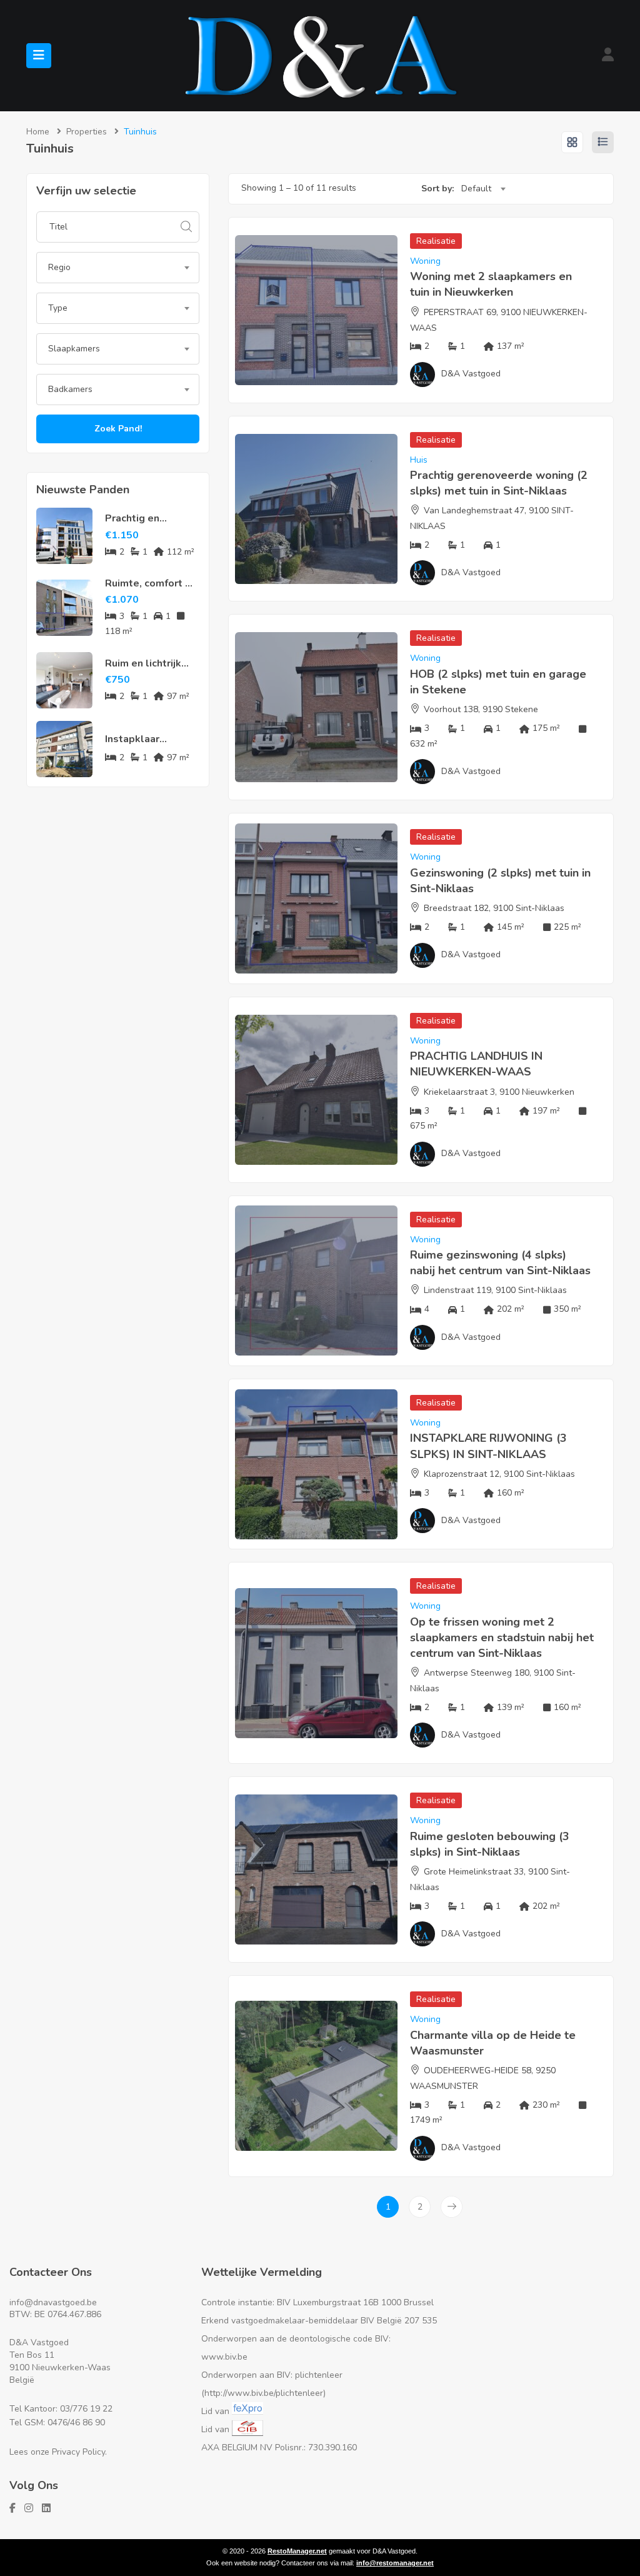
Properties (87, 132)
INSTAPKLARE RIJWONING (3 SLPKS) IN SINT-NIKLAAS (488, 1446)
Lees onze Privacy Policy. (58, 2452)
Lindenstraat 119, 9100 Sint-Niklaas (495, 1290)
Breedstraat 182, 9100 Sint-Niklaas (494, 908)
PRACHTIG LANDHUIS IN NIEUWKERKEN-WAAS (476, 1064)
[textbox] (118, 268)
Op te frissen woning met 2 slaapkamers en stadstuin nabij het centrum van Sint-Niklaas (502, 1638)
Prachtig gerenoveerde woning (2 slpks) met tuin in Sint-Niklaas (499, 483)
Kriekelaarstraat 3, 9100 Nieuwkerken (499, 1092)
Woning (425, 261)
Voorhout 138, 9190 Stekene (481, 709)
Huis (419, 460)
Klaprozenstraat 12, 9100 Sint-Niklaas (499, 1474)
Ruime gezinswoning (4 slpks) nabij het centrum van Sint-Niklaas (500, 1263)
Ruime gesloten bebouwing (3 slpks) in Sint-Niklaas (490, 1844)
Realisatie (436, 241)
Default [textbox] (476, 189)
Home (38, 132)
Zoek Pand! (118, 429)
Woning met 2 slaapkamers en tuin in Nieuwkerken (491, 284)
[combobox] (118, 268)
